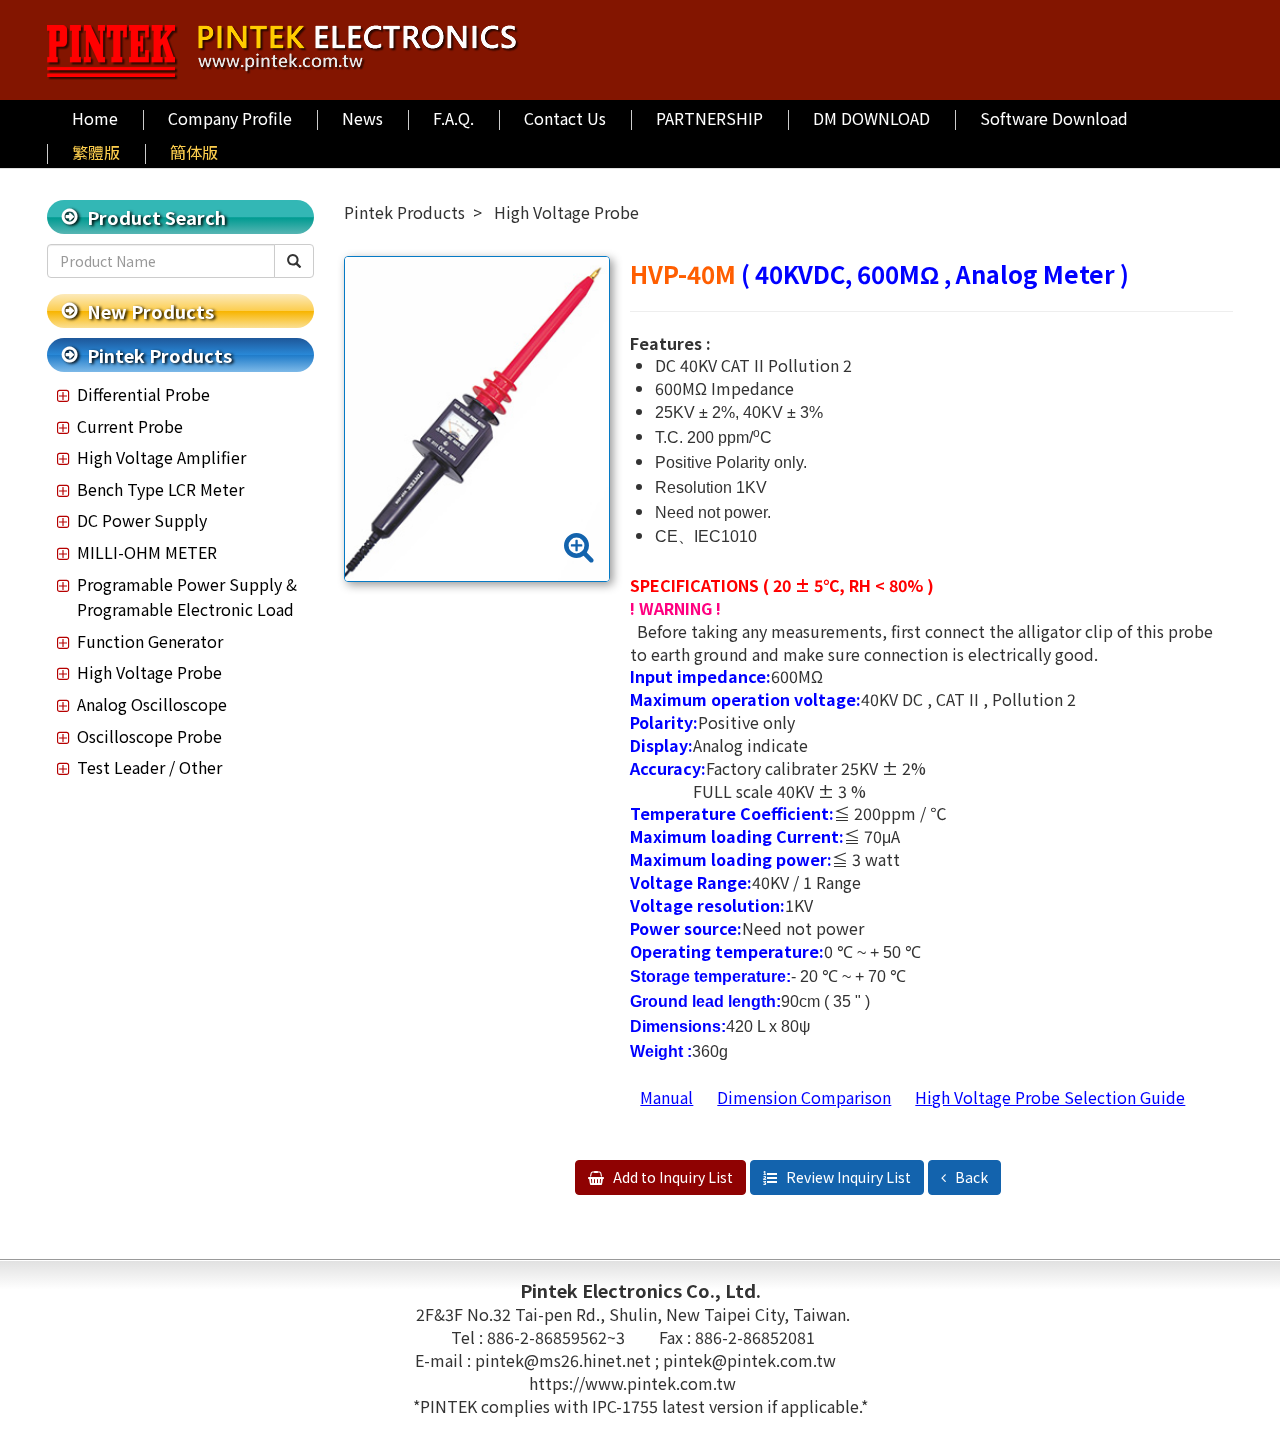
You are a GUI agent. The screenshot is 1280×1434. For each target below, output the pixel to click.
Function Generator (150, 641)
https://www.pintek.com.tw (632, 1383)
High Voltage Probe (149, 672)
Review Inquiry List (847, 1177)
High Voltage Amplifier (161, 457)
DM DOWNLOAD (871, 118)
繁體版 (96, 152)
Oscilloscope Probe (149, 736)
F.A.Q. (453, 118)
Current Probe (130, 426)
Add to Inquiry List (671, 1177)
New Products (150, 311)
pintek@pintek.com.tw (749, 1360)
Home (95, 118)
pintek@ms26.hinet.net (565, 1360)
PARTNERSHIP (709, 118)
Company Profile (230, 118)
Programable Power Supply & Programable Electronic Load (187, 597)
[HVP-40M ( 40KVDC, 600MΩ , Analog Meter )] (477, 419)
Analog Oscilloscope (152, 704)
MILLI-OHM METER (147, 552)
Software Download (1054, 118)
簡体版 (194, 152)
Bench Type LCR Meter (160, 489)
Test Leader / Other (149, 767)
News (362, 118)
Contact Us (565, 118)
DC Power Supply (142, 520)
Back (970, 1177)
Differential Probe (143, 394)
